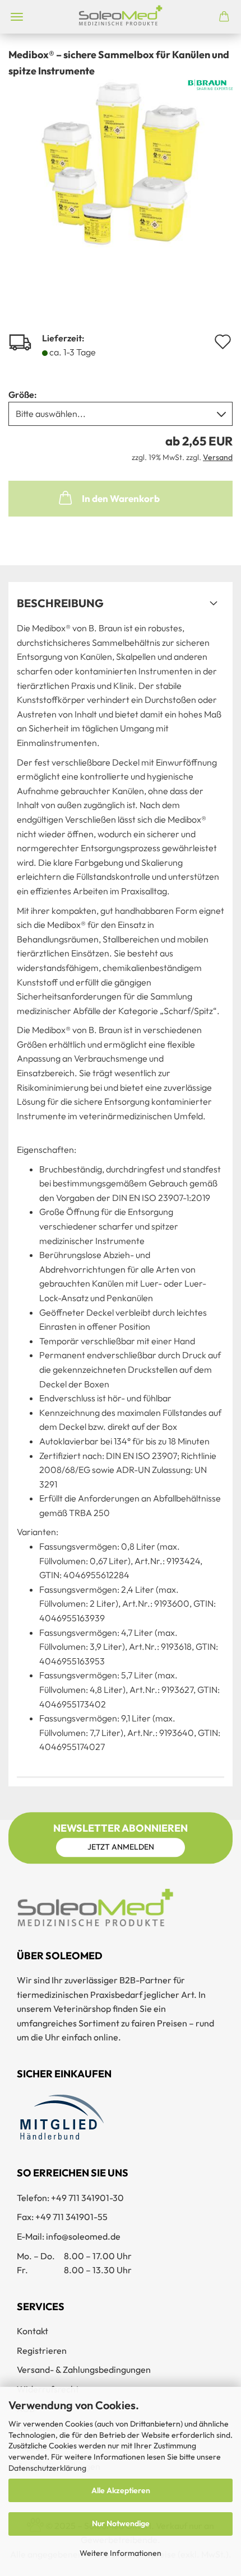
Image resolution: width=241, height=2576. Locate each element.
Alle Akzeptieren (121, 2490)
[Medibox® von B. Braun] (121, 162)
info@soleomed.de (83, 2236)
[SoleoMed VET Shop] (121, 17)
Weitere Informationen (121, 2553)
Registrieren (42, 2350)
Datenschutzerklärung (47, 2468)
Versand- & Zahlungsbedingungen (84, 2369)
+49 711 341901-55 (71, 2217)
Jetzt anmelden (121, 1847)
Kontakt (33, 2331)
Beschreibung (60, 603)
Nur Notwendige (121, 2523)
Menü (17, 17)
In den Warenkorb (121, 498)
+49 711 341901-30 (87, 2198)
